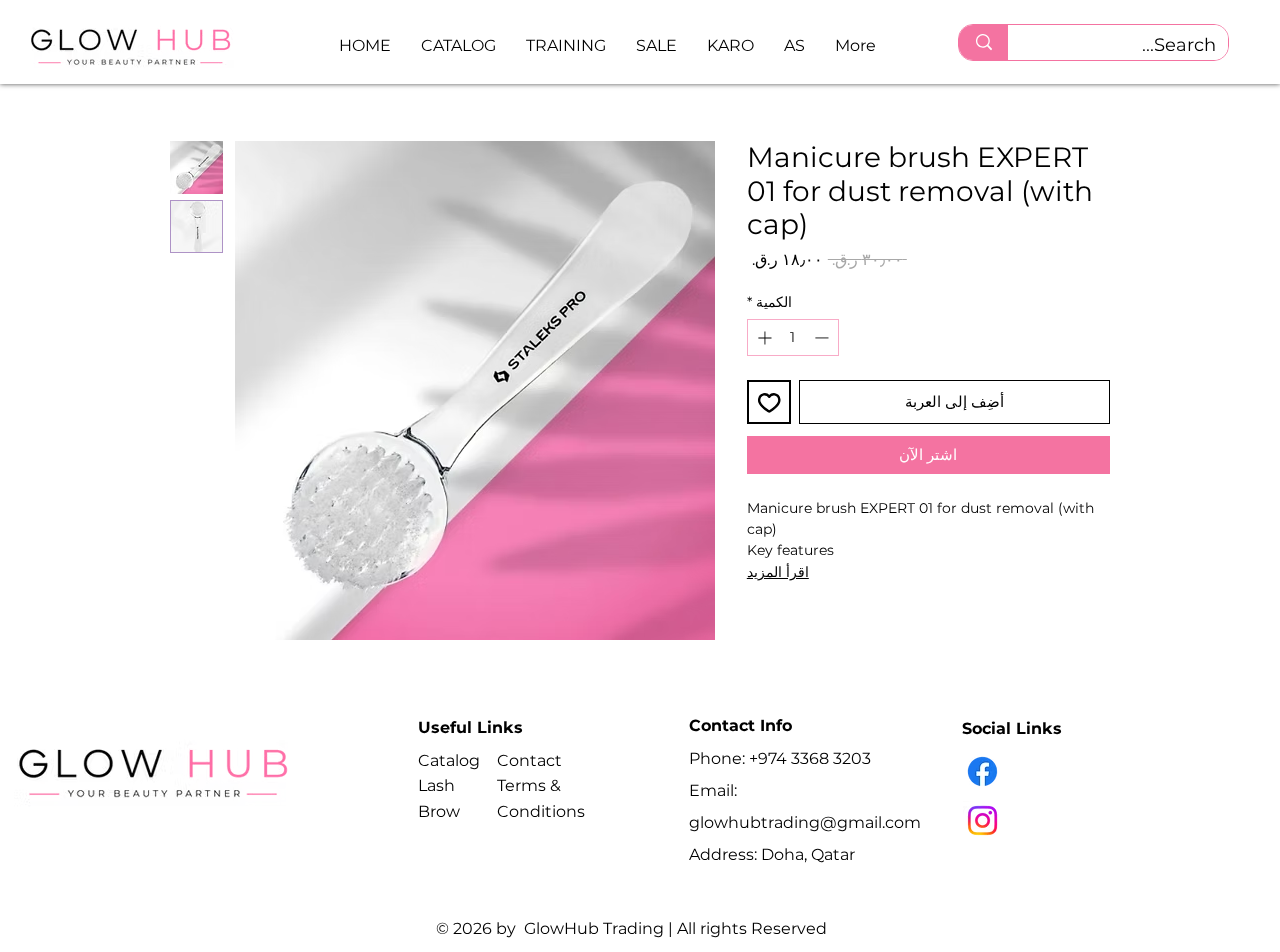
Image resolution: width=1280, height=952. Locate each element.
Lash (436, 785)
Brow (439, 811)
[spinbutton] (793, 337)
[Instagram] (982, 820)
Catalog (449, 760)
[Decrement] (823, 337)
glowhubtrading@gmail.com (805, 822)
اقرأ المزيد (778, 572)
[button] (458, 45)
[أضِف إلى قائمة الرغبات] (769, 402)
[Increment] (762, 337)
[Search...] (983, 42)
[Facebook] (982, 771)
